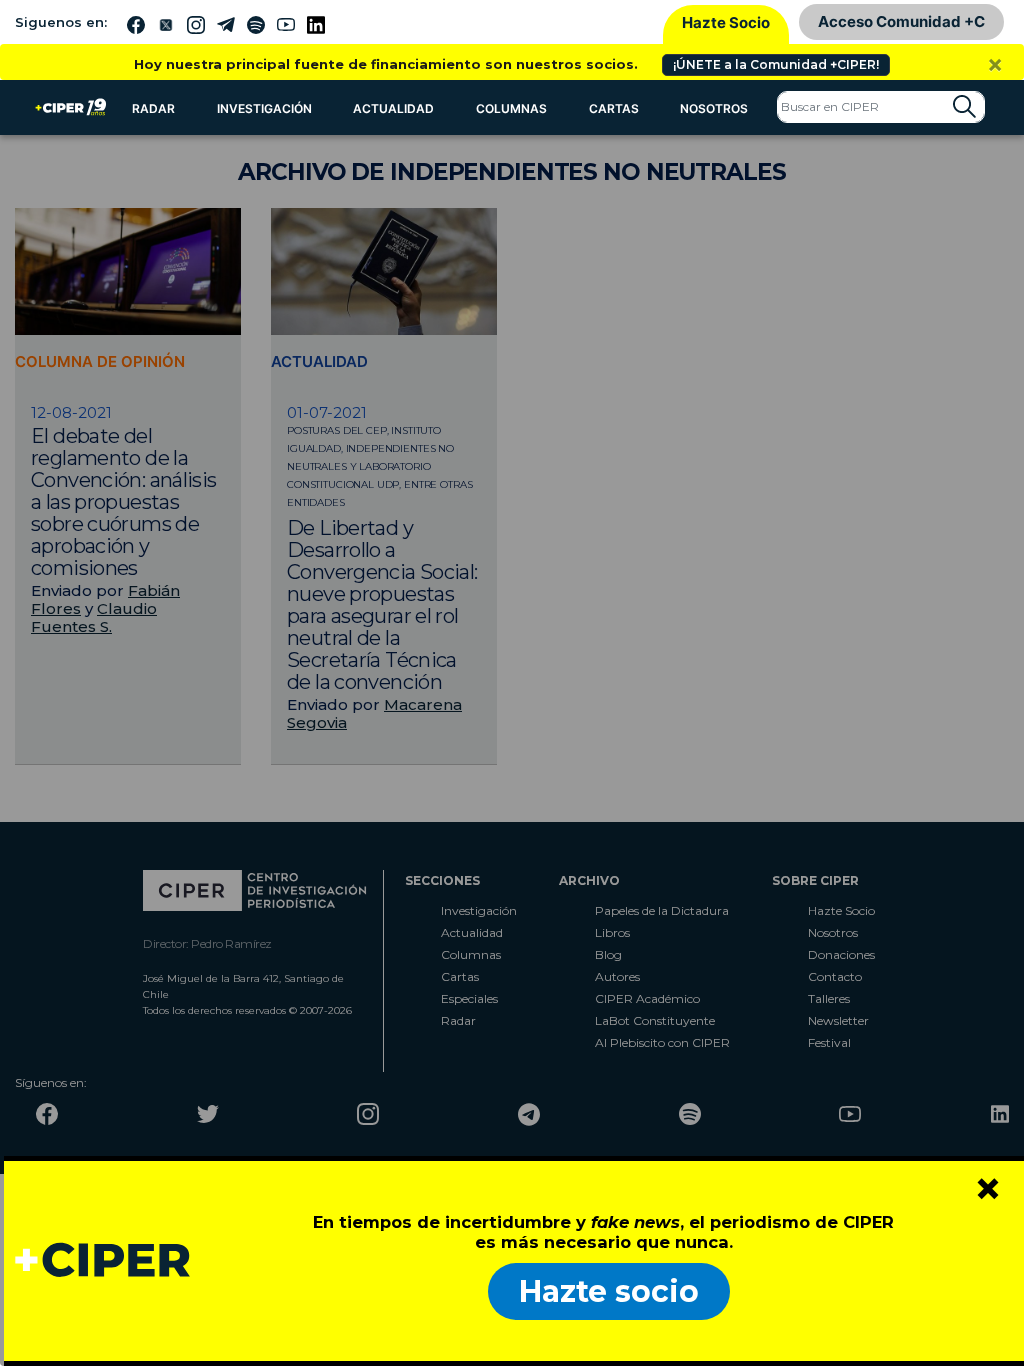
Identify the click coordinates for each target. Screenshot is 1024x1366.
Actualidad (393, 108)
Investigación (264, 108)
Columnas (511, 108)
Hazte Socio (726, 22)
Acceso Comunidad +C (901, 21)
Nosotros (714, 108)
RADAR (153, 108)
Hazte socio (609, 1291)
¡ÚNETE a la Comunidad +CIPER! (776, 64)
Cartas (614, 108)
